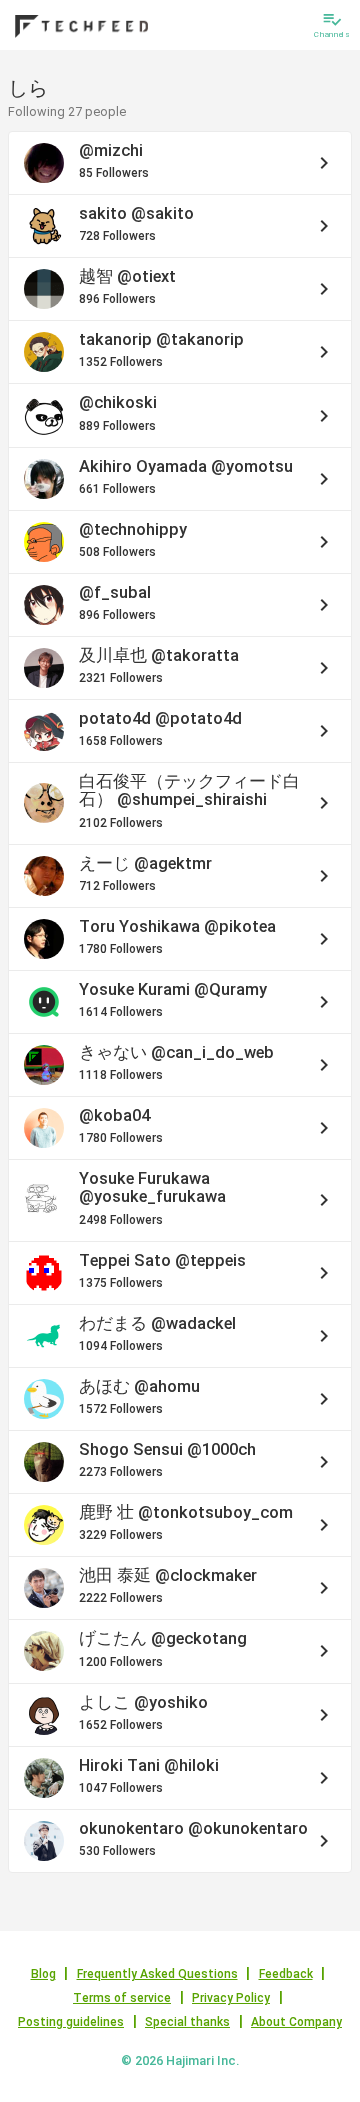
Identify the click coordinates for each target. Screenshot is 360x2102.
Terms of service (122, 1998)
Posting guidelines (71, 2022)
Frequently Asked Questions (157, 1974)
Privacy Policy (231, 1998)
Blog (43, 1974)
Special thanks (187, 2022)
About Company (296, 2022)
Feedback (286, 1974)
